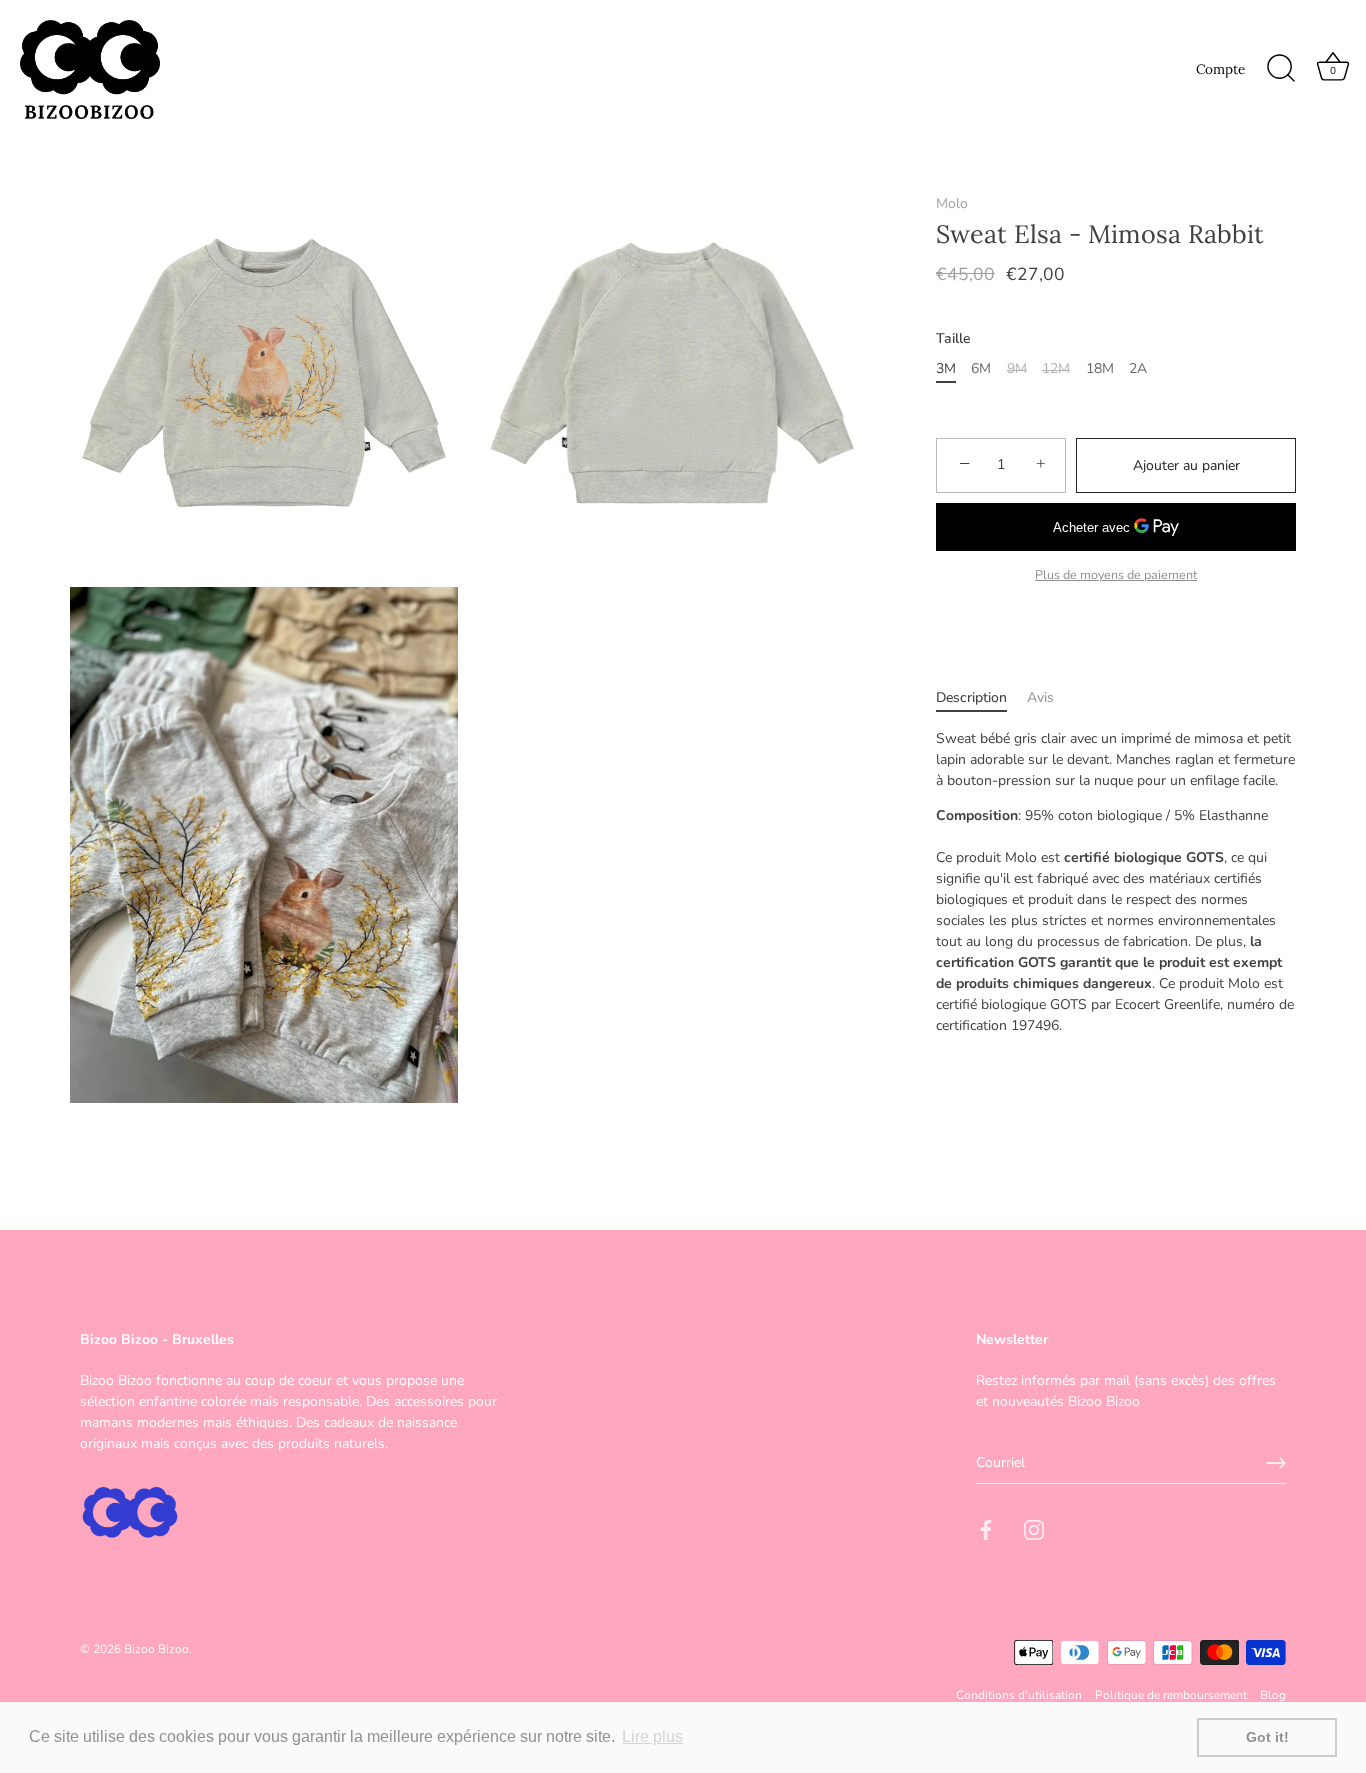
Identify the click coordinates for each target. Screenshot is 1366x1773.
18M (1100, 369)
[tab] (981, 697)
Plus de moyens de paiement (1116, 574)
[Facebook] (986, 1529)
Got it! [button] (1267, 1737)
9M (1017, 369)
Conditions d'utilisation (1019, 1695)
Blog (1273, 1695)
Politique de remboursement (1171, 1695)
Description (971, 697)
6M (981, 369)
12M (1056, 369)
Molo (952, 203)
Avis (1040, 697)
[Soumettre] (1276, 1463)
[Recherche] (1281, 69)
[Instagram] (1034, 1529)
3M (946, 369)
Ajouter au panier (1186, 465)
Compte (1220, 69)
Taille (953, 339)
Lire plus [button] (652, 1736)
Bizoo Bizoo (156, 1648)
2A (1138, 369)
